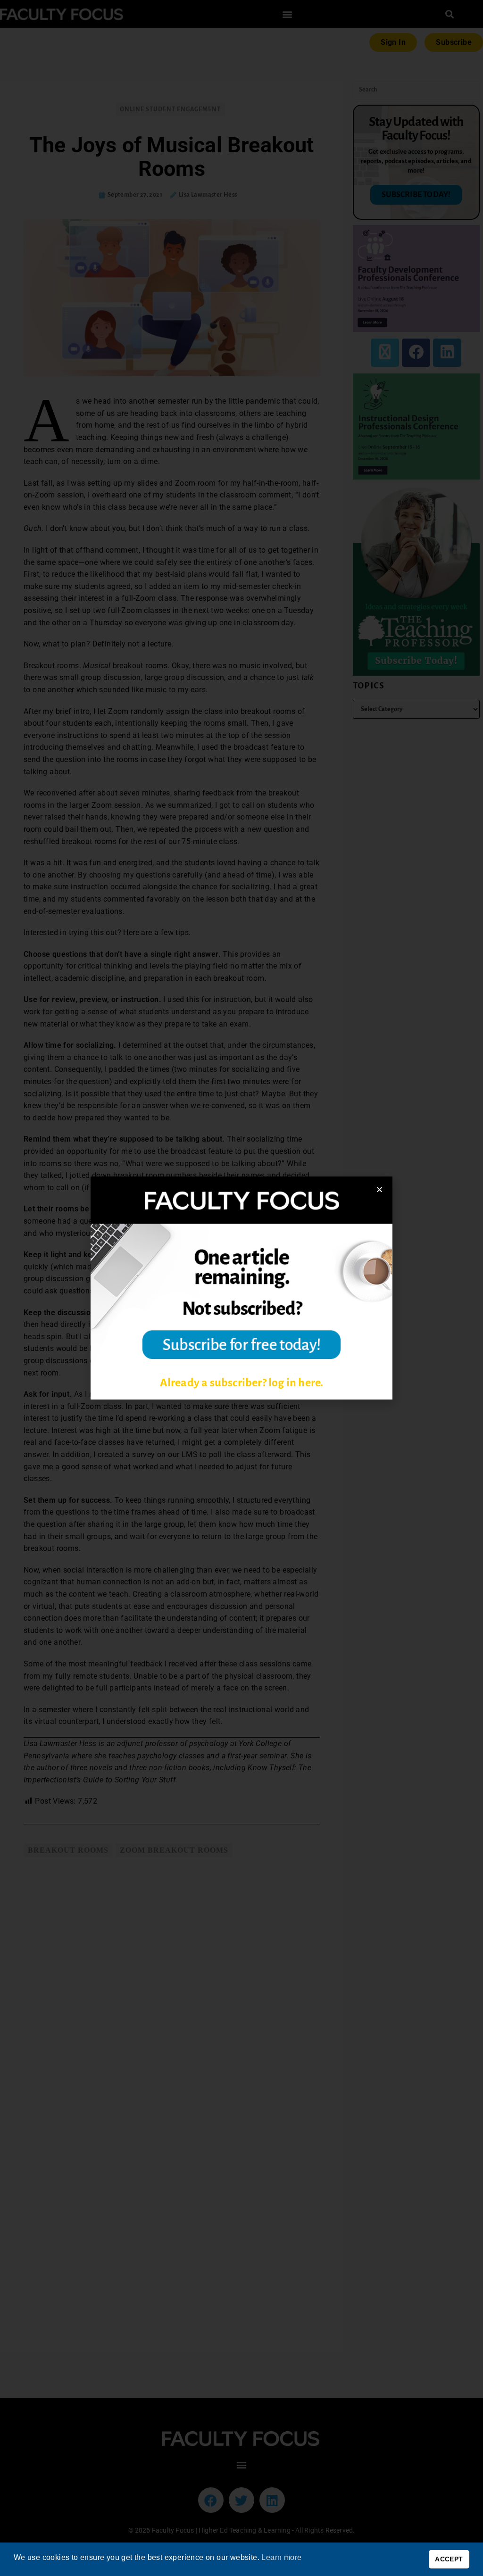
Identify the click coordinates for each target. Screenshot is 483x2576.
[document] (241, 1288)
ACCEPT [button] (449, 2559)
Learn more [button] (281, 2557)
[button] (379, 1189)
